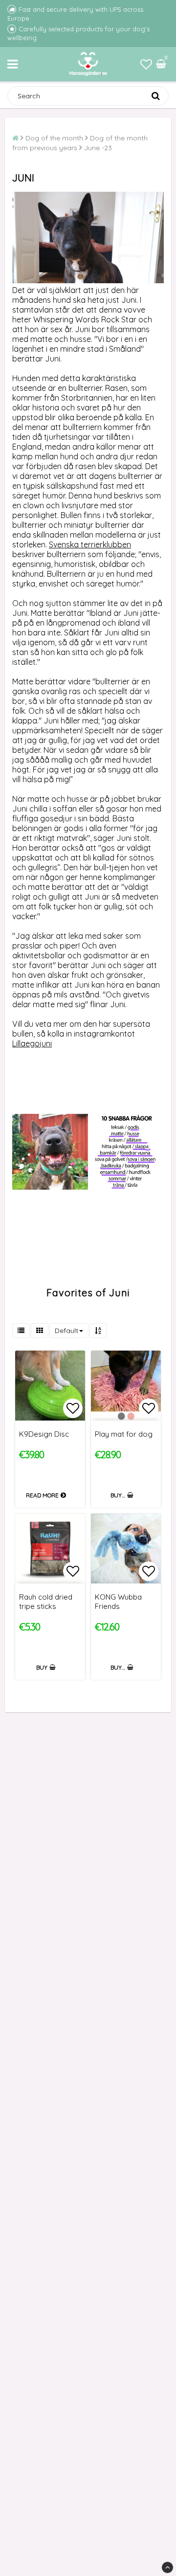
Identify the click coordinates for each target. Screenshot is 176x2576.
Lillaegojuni (32, 1043)
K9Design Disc (44, 1434)
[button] (146, 64)
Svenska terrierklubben (90, 544)
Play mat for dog (124, 1434)
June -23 (98, 148)
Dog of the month (54, 138)
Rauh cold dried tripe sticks (46, 1602)
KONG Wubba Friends (118, 1602)
